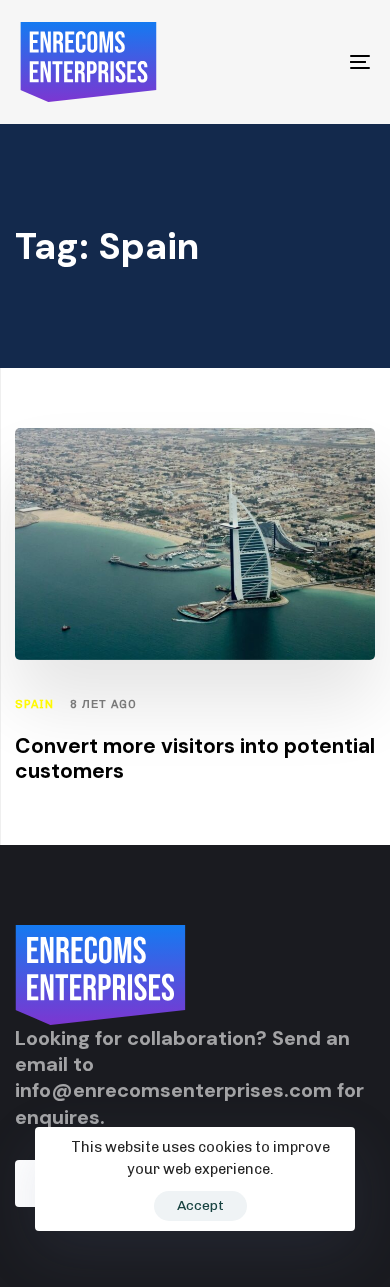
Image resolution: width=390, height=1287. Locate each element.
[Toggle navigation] (311, 62)
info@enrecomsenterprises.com (173, 1090)
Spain (35, 704)
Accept (200, 1205)
